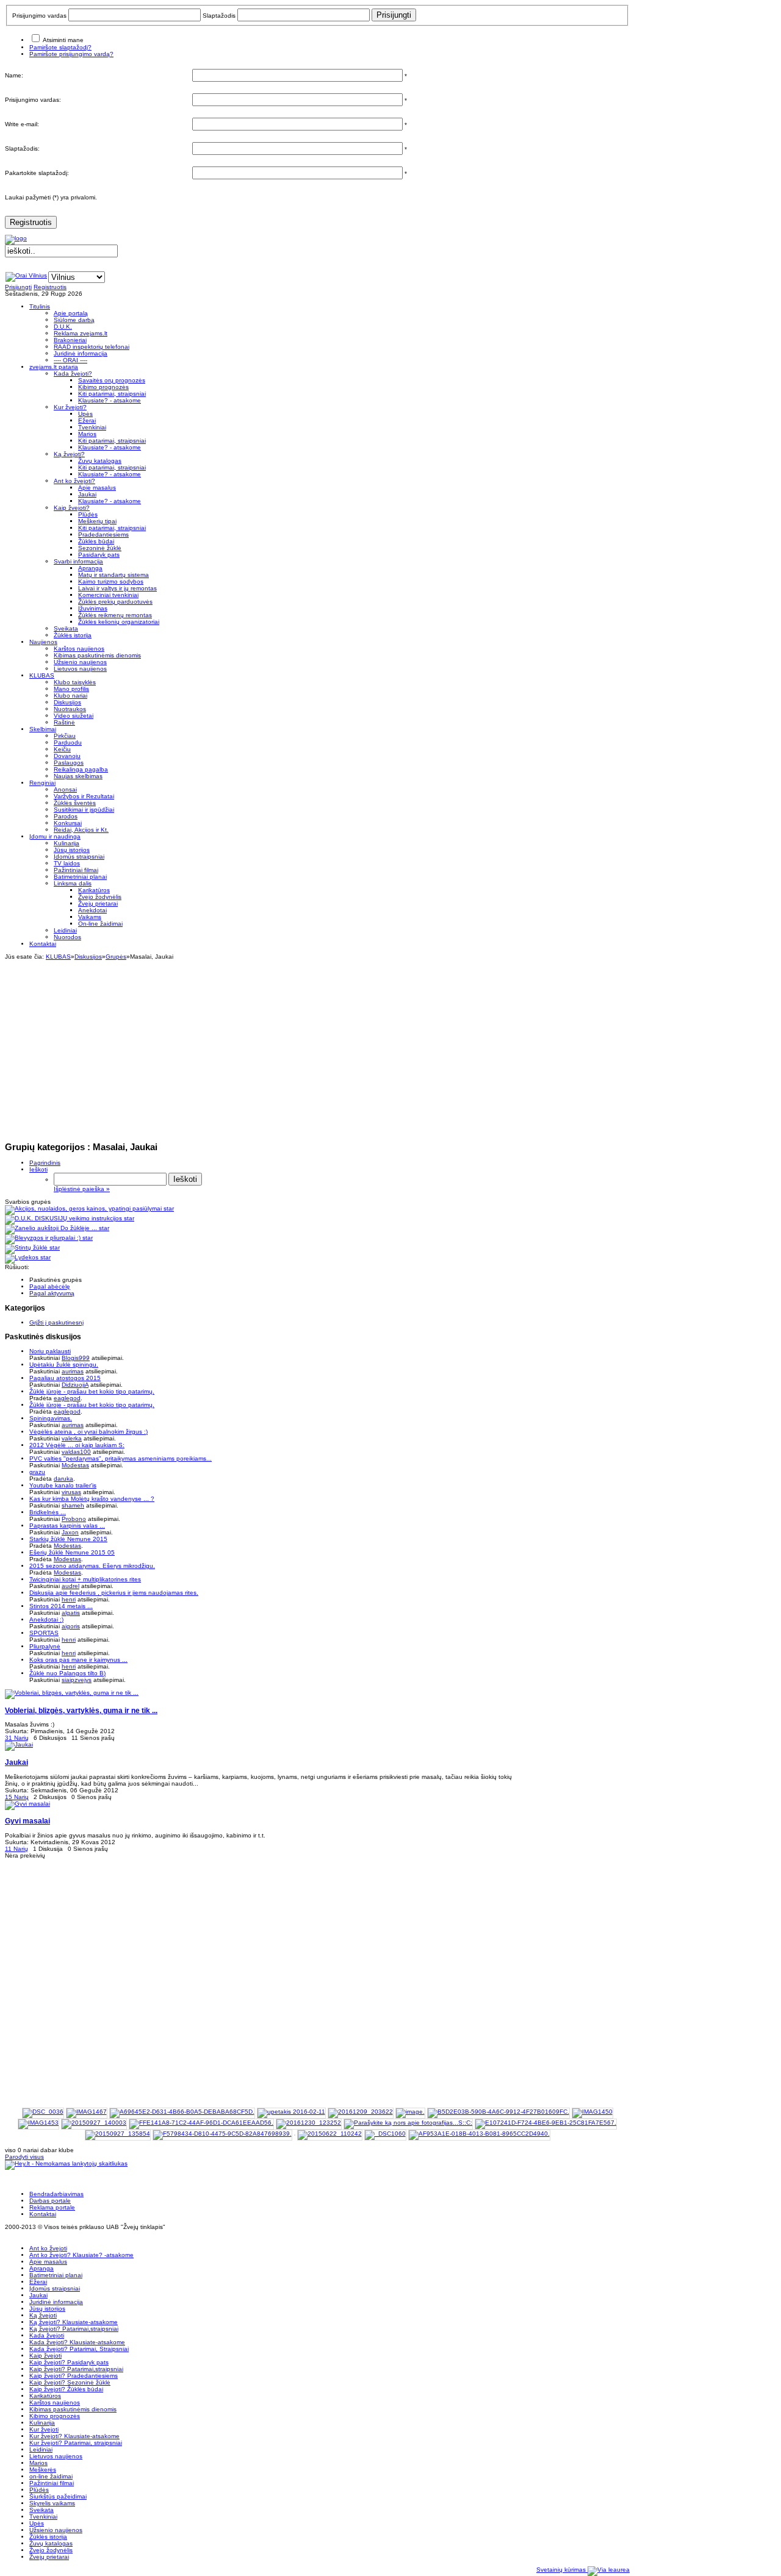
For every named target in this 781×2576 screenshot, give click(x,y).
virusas (71, 1492)
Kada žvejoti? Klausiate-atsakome (77, 2342)
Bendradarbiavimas (56, 2194)
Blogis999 (76, 1358)
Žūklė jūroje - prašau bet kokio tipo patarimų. (92, 1391)
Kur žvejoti (44, 2429)
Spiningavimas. (51, 1418)
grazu (37, 1472)
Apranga (41, 2268)
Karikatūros (45, 2396)
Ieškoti (38, 1169)
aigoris (71, 1626)
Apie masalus (48, 2262)
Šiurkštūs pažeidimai (58, 2496)
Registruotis (31, 222)
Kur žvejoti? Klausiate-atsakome (74, 2436)
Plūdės (39, 2490)
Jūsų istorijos (47, 2309)
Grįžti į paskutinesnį (56, 1322)
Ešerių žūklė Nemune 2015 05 (72, 1552)
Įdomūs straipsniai (55, 2288)
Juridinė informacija (56, 2302)
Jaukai (38, 2295)
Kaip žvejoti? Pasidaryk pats (69, 2362)
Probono (74, 1519)
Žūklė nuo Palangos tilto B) (67, 1673)
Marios (38, 2463)
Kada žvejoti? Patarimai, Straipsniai (79, 2349)
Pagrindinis (45, 1163)
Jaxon (70, 1532)
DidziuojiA (75, 1385)
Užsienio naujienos (56, 2530)
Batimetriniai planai (56, 2275)
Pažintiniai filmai (52, 2483)
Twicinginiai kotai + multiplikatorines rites (85, 1579)
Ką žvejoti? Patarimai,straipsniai (74, 2329)
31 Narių (17, 1738)
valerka (72, 1438)
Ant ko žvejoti (48, 2248)
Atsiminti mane (63, 40)
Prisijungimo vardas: (33, 100)
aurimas (73, 1371)
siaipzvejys (77, 1680)
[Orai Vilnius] (26, 275)
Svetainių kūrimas (562, 2570)
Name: (14, 75)
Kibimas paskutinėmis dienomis (73, 2409)
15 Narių (17, 1797)
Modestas (75, 1465)
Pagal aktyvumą (52, 1293)
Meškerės (43, 2470)
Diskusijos (88, 957)
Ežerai (38, 2282)
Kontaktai (43, 2214)
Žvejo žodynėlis (51, 2550)
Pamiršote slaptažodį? (60, 47)
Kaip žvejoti (45, 2356)
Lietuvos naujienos (56, 2456)
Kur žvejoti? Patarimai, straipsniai (76, 2443)
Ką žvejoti (43, 2315)
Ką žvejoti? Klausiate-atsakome (74, 2322)
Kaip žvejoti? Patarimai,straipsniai (76, 2369)
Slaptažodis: (22, 148)
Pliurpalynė (45, 1646)
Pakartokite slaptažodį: (37, 173)
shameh (73, 1505)
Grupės (116, 957)
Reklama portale (52, 2207)
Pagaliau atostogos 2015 (65, 1378)
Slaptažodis (219, 16)
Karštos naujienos (55, 2402)
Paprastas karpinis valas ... (67, 1526)
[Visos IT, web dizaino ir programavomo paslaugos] (609, 2570)
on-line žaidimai (51, 2476)
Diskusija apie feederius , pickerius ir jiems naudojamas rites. (114, 1593)
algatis (71, 1613)
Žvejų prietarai (49, 2557)
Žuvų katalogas (51, 2543)
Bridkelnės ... (48, 1512)
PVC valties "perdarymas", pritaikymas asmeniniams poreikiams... (121, 1458)
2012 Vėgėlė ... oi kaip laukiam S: (77, 1445)
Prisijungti (18, 287)
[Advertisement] (317, 1045)
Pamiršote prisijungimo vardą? (71, 54)
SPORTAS (44, 1633)
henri (69, 1599)
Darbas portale (50, 2201)
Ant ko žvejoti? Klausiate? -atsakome (81, 2255)
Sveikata (41, 2510)
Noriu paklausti (50, 1351)
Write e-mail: (22, 124)
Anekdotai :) (46, 1619)
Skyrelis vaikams (52, 2503)
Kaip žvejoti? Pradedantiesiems (74, 2376)
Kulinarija (42, 2423)
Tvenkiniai (43, 2517)
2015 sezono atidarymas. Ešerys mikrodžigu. (92, 1566)
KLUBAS (58, 957)
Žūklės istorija (48, 2537)
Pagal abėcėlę (50, 1286)
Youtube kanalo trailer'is (63, 1485)
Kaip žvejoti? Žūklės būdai (66, 2389)
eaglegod (67, 1398)
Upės (37, 2523)
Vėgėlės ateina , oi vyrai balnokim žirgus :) (88, 1432)
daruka (63, 1479)
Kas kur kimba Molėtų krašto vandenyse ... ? (92, 1499)
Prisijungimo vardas (39, 16)
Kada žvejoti (47, 2335)
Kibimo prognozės (55, 2416)
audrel (70, 1586)
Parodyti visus (24, 2157)
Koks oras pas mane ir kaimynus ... (78, 1660)
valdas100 (76, 1452)
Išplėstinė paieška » (82, 1189)
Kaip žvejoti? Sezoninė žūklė (70, 2382)
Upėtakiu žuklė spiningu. (64, 1365)
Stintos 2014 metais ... (61, 1606)
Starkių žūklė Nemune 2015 (68, 1539)
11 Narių (16, 1849)
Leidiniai (41, 2449)
